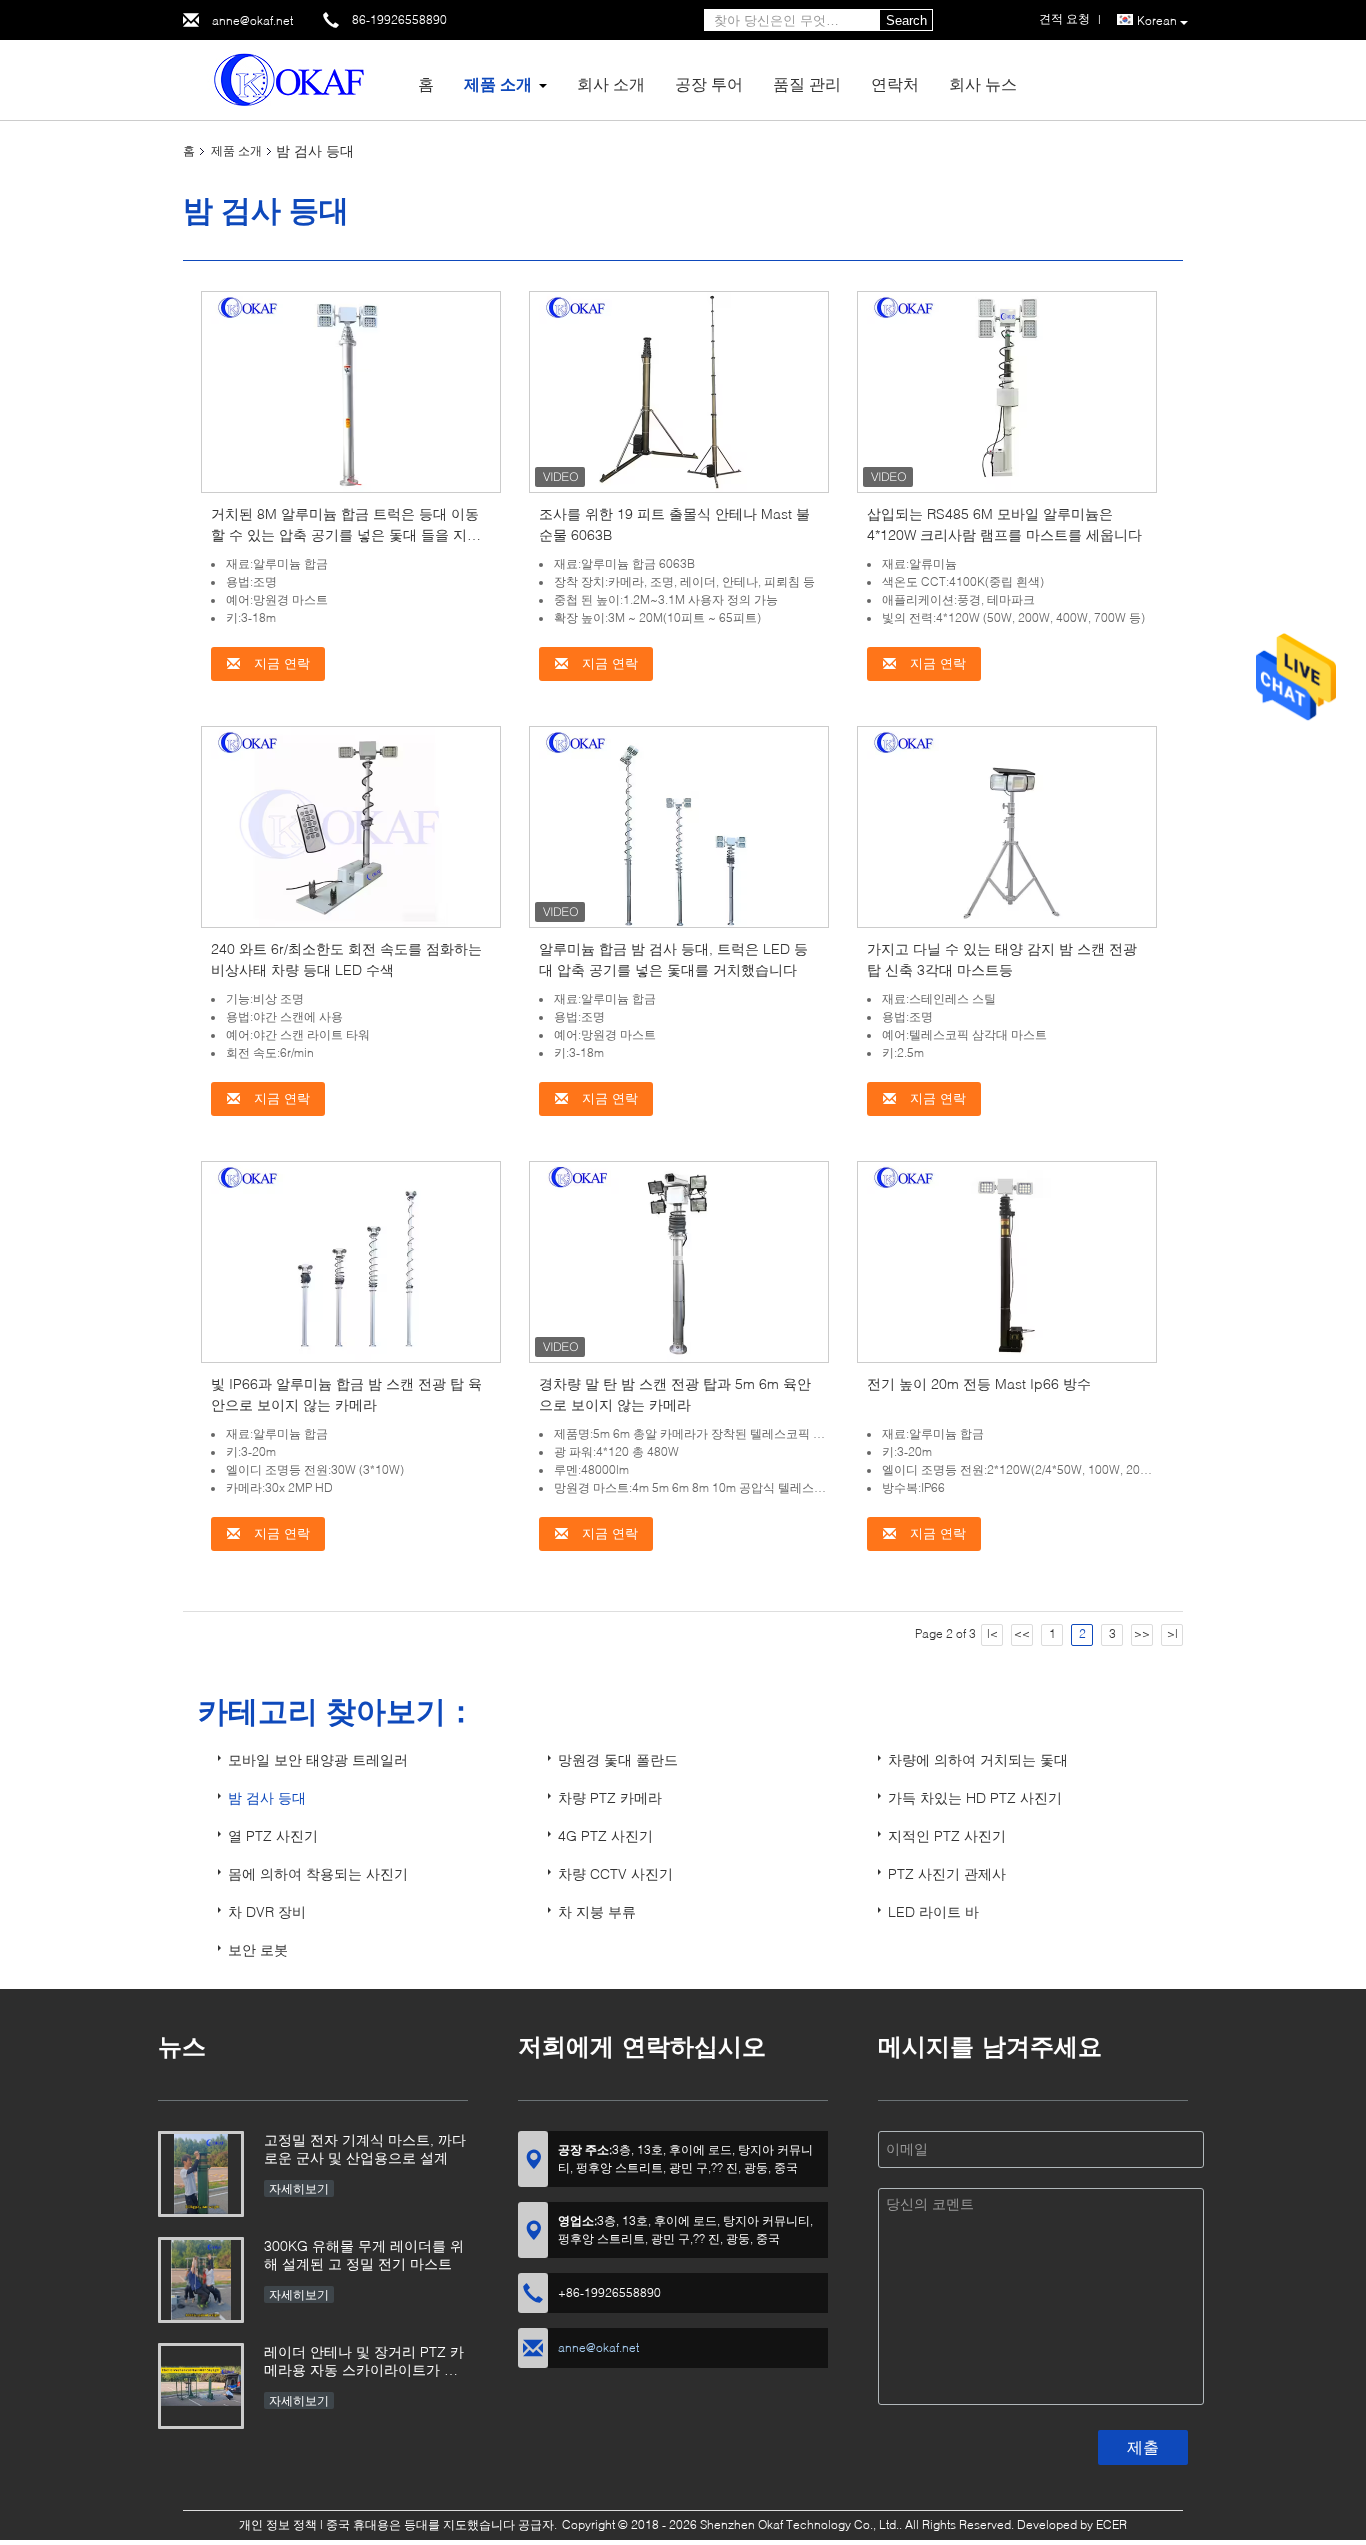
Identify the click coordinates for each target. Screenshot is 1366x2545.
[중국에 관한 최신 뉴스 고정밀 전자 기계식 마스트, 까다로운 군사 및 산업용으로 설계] (201, 2174)
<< (1022, 1633)
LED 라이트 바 (933, 1911)
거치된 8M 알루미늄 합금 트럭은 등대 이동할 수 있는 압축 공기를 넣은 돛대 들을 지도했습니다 (346, 534)
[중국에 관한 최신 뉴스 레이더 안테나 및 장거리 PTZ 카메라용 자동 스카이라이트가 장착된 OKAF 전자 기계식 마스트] (201, 2386)
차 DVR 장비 (267, 1911)
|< (992, 1633)
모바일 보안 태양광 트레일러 (318, 1759)
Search (906, 20)
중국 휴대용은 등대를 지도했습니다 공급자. (443, 2524)
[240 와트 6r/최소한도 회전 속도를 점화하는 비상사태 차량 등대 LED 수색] (351, 825)
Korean (1157, 20)
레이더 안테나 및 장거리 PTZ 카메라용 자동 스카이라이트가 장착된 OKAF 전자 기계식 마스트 (364, 2362)
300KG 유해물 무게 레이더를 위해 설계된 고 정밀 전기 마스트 (364, 2254)
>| (1172, 1633)
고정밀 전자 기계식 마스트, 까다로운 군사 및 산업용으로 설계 (365, 2148)
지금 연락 (280, 663)
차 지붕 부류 (597, 1911)
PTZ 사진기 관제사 (947, 1873)
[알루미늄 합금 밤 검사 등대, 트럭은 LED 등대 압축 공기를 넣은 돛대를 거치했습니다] (679, 825)
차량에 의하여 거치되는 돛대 (978, 1759)
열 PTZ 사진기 (273, 1835)
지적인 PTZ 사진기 (947, 1835)
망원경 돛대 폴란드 (618, 1759)
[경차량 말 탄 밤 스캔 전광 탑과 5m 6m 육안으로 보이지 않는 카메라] (679, 1260)
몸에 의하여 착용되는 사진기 (318, 1873)
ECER (1111, 2524)
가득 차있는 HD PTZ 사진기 (975, 1797)
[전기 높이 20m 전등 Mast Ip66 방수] (1007, 1260)
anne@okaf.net (252, 20)
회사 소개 (611, 83)
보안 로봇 (258, 1949)
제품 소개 (498, 83)
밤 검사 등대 (267, 1797)
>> (1142, 1633)
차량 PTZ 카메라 (610, 1797)
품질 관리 (807, 83)
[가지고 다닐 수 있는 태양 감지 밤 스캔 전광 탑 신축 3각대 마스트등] (1007, 825)
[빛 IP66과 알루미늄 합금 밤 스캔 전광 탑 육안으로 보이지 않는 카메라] (351, 1260)
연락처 (895, 83)
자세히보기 (299, 2188)
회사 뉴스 (983, 83)
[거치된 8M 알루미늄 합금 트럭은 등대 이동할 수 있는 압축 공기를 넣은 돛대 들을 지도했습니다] (351, 390)
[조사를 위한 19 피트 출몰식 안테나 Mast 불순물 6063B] (679, 390)
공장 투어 (709, 83)
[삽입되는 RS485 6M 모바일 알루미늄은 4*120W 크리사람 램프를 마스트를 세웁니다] (1007, 390)
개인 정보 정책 (278, 2524)
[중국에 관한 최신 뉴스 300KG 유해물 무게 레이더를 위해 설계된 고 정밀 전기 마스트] (201, 2280)
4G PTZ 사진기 (605, 1835)
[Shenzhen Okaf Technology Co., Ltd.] (293, 78)
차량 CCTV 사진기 (615, 1873)
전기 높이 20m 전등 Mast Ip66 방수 (979, 1383)
